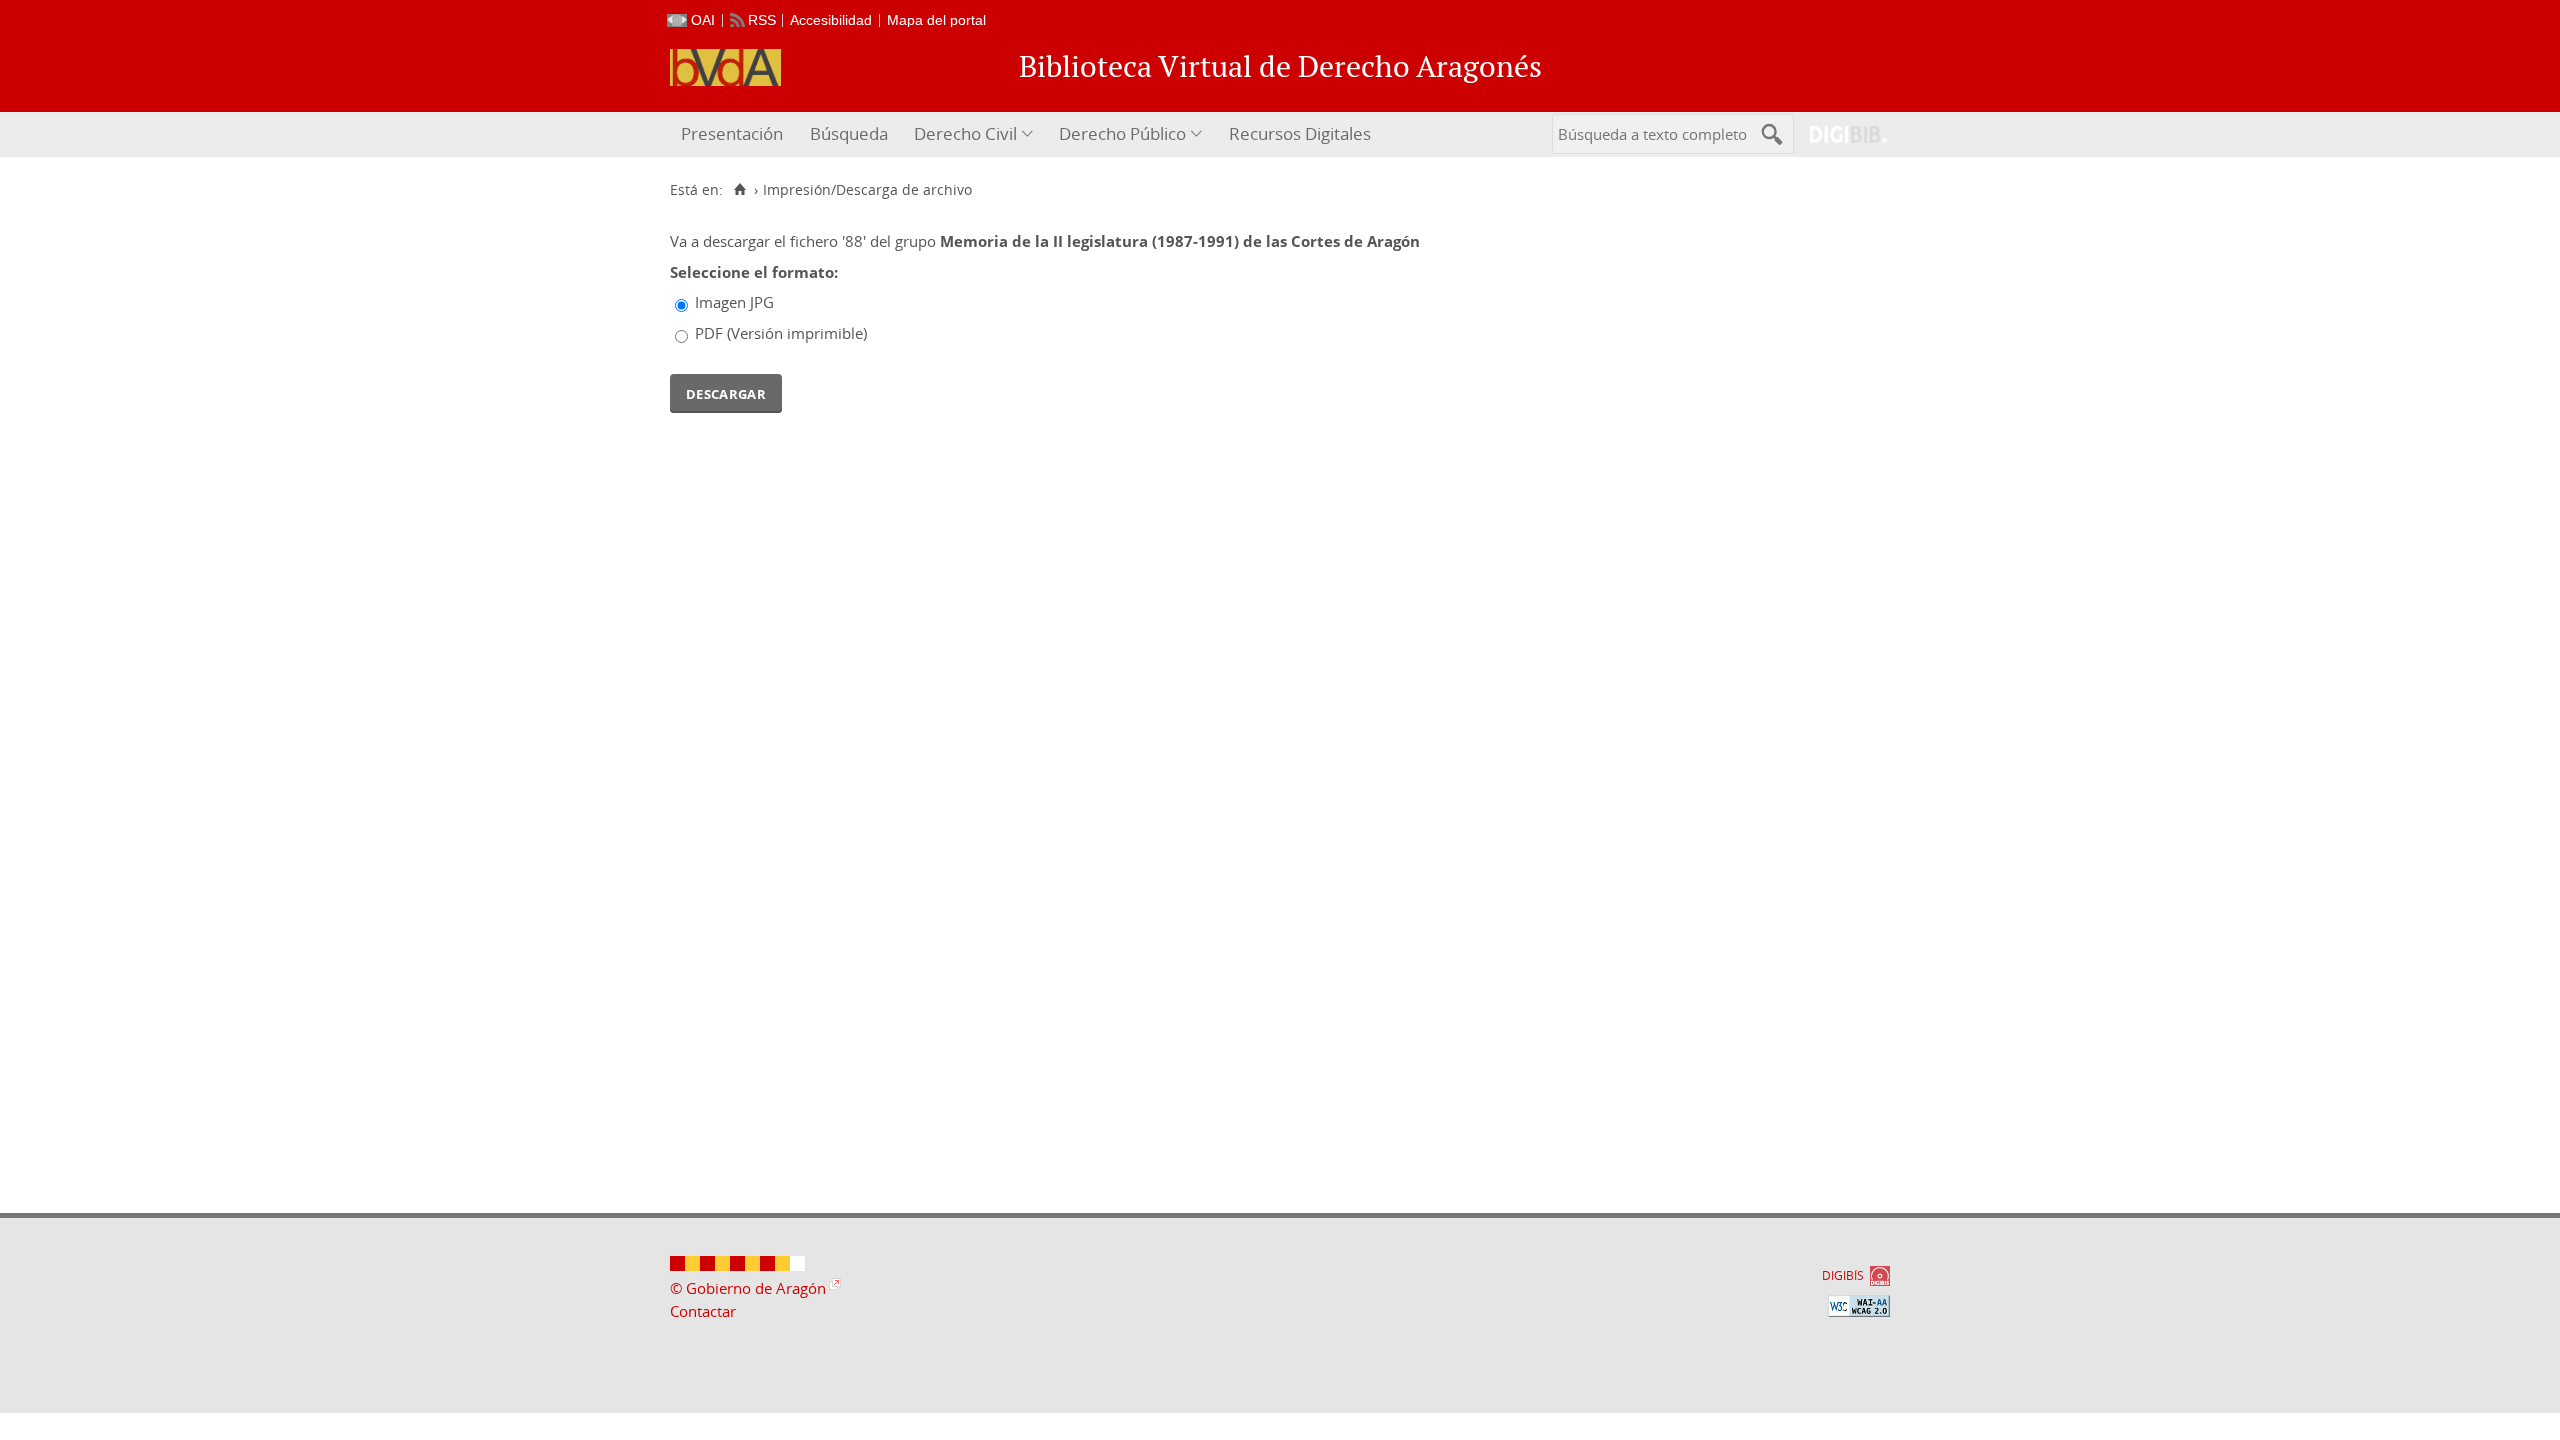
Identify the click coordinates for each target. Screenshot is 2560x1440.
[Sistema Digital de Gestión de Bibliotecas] (1840, 134)
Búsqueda (849, 133)
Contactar (703, 1311)
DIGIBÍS (1843, 1275)
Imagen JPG (734, 302)
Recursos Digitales (1300, 133)
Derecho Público (1122, 133)
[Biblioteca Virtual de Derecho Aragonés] (725, 67)
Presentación (732, 133)
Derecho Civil (965, 133)
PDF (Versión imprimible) (781, 333)
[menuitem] (734, 134)
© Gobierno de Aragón (748, 1288)
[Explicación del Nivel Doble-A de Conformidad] (1859, 1306)
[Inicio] (739, 190)
